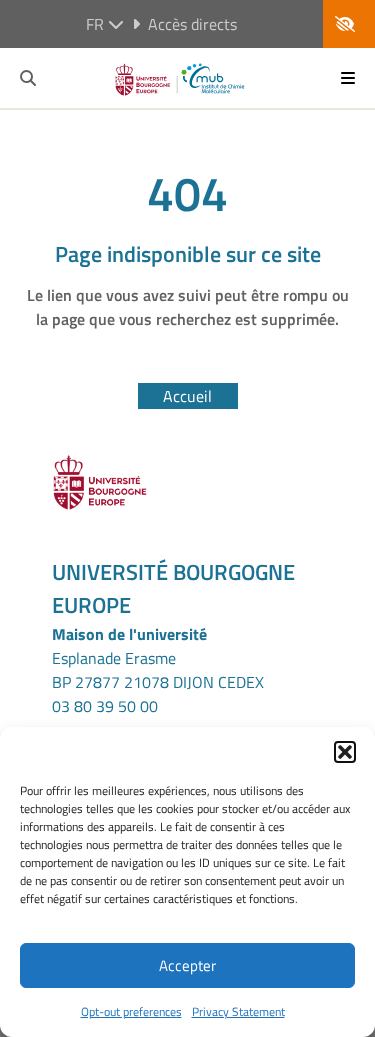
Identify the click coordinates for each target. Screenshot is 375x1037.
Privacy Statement (238, 1011)
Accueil (187, 396)
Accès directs (192, 24)
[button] (345, 752)
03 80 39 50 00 (105, 706)
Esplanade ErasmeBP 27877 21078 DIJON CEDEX (158, 670)
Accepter (187, 965)
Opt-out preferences (131, 1011)
